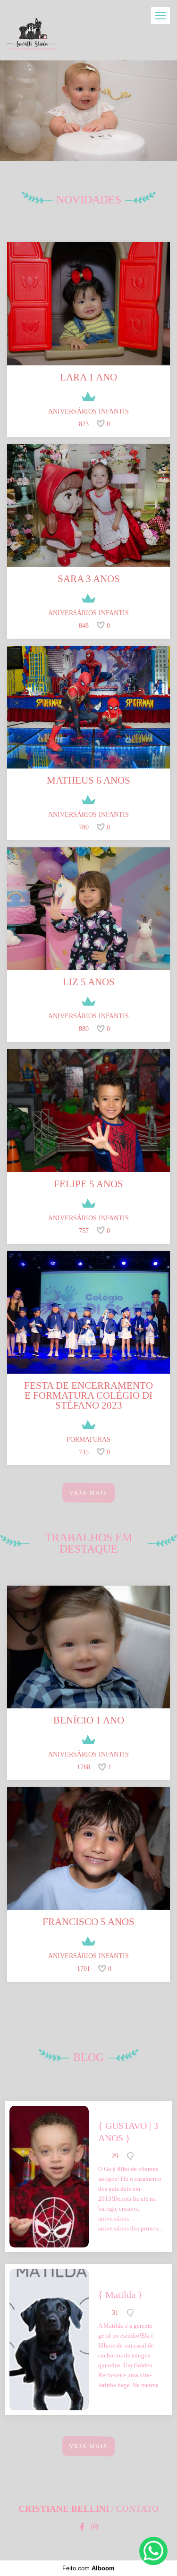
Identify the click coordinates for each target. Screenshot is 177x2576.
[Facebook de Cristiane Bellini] (82, 2527)
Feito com (88, 2568)
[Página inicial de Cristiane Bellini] (32, 35)
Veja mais (88, 1493)
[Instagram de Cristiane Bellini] (94, 2527)
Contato (137, 2509)
